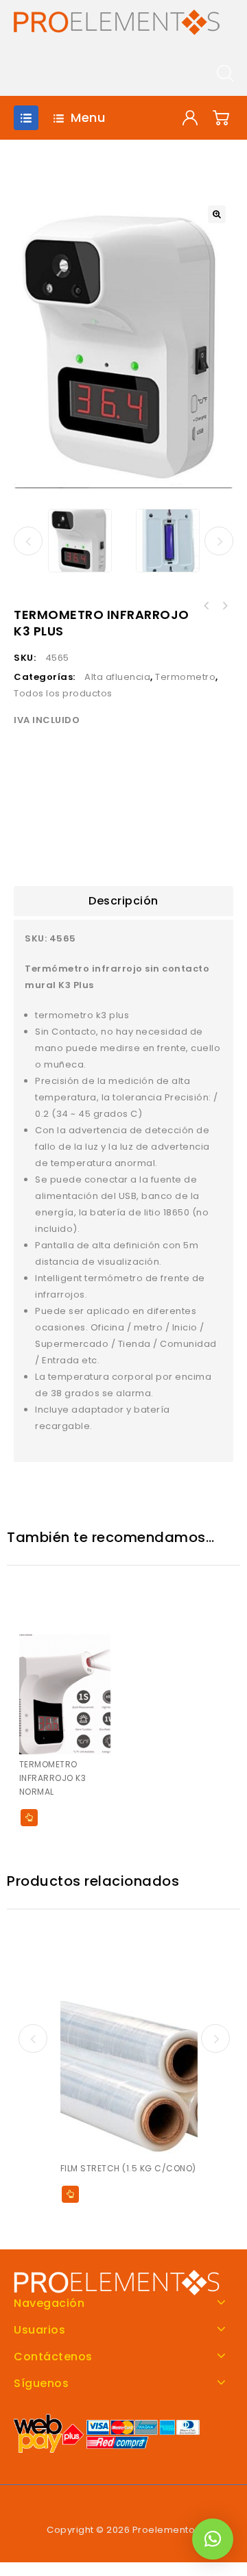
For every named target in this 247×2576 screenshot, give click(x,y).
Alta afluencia (117, 677)
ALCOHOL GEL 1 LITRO (207, 606)
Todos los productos (63, 693)
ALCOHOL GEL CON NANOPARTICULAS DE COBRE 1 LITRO (224, 606)
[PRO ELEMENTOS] (117, 22)
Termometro (185, 677)
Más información (29, 1818)
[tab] (123, 901)
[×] (213, 2539)
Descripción (123, 901)
